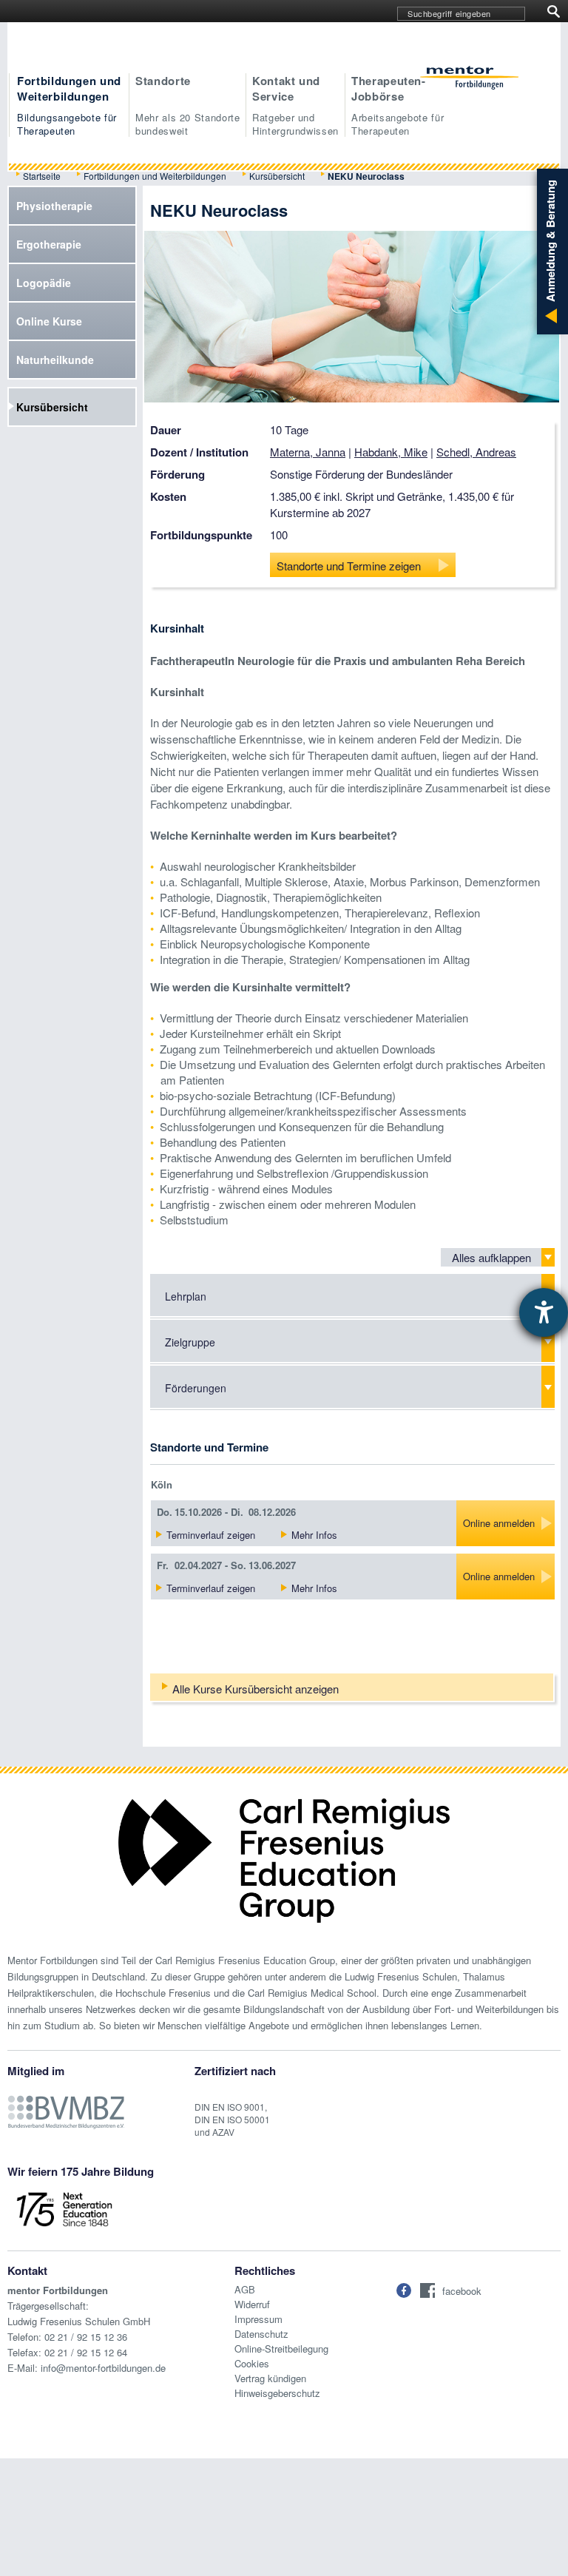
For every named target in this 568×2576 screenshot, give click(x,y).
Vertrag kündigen (270, 2378)
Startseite (42, 176)
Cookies (252, 2363)
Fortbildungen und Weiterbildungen (69, 105)
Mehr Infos (314, 1535)
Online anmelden (499, 1523)
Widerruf (252, 2304)
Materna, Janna (308, 452)
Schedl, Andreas (476, 452)
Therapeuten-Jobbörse (398, 105)
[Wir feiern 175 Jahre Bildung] (64, 2208)
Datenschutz (261, 2334)
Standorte (188, 105)
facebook (462, 2291)
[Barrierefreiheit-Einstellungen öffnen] (544, 1312)
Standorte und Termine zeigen (349, 566)
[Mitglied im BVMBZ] (66, 2104)
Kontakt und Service (295, 105)
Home (470, 80)
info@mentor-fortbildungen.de (103, 2368)
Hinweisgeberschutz (277, 2393)
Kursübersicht (277, 176)
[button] (404, 2290)
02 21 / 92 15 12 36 (86, 2337)
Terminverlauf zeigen (211, 1535)
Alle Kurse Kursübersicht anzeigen (256, 1689)
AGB (245, 2289)
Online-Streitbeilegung (281, 2349)
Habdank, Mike (391, 452)
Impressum (258, 2319)
